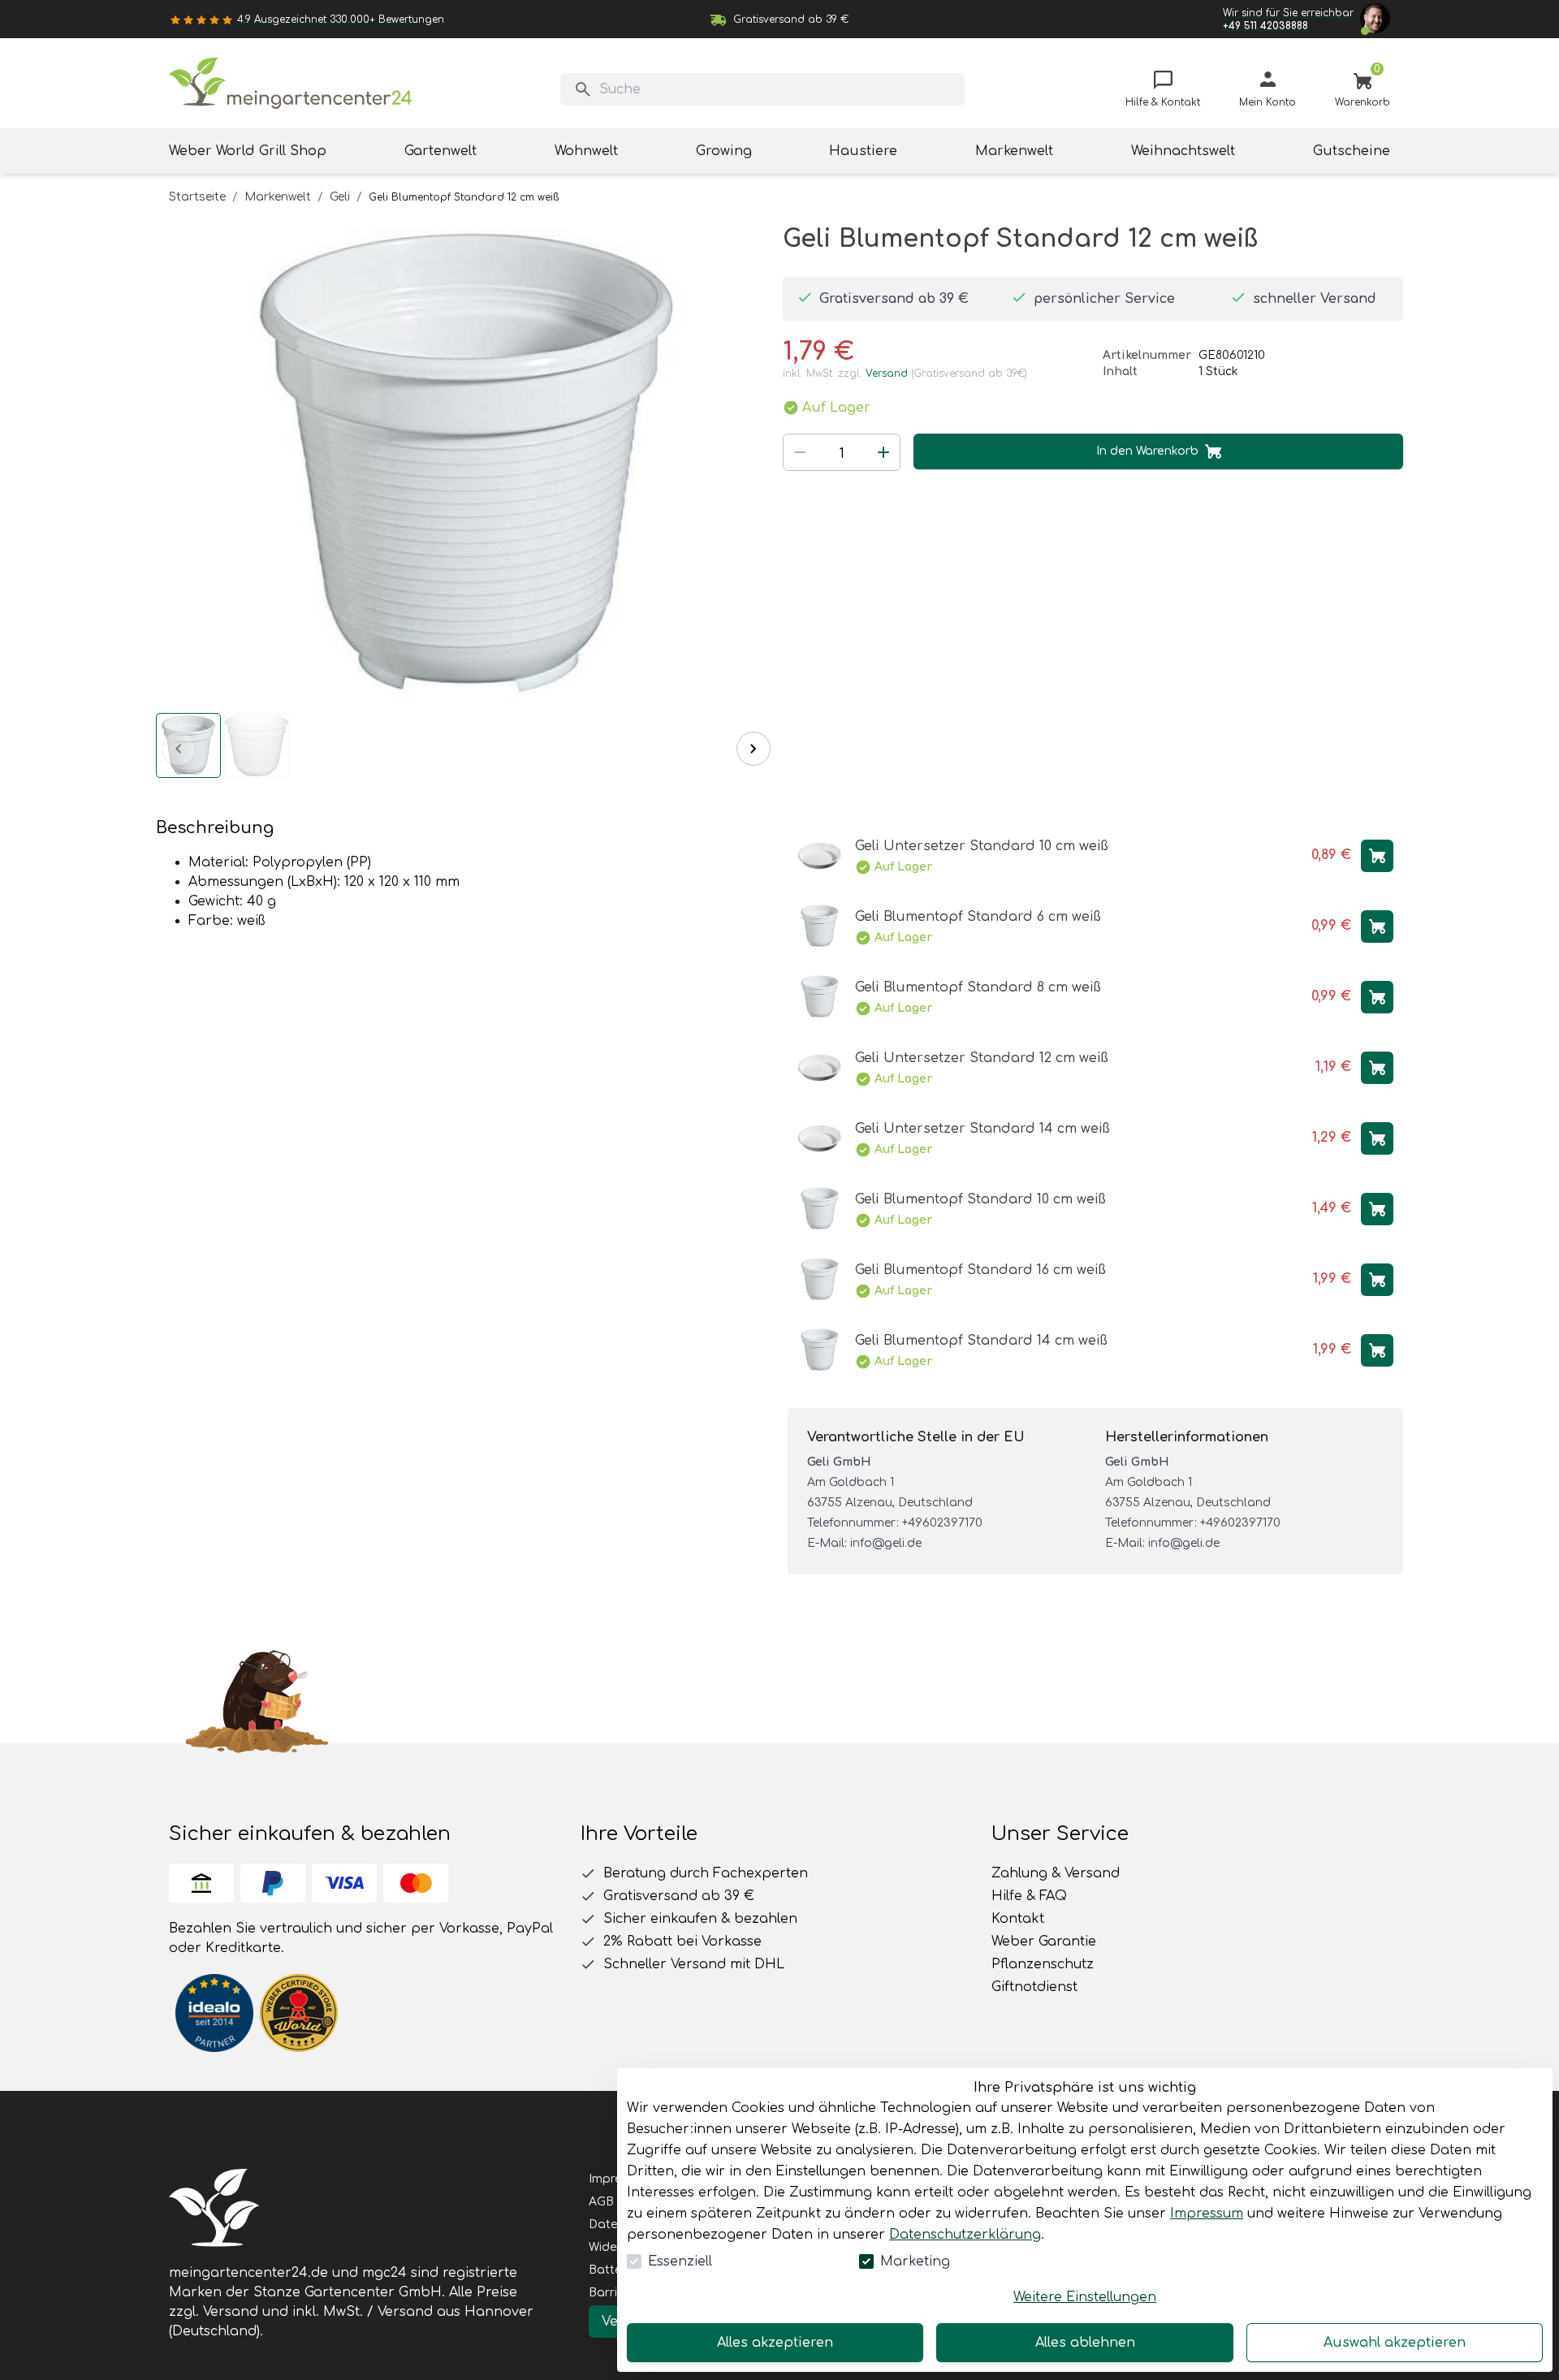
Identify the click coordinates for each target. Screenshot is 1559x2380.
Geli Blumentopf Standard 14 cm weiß (981, 1341)
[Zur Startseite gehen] (291, 83)
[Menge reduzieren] (800, 452)
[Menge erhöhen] (883, 452)
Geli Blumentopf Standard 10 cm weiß (980, 1199)
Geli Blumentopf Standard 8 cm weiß (978, 987)
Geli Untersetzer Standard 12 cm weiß (982, 1058)
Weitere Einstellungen (1085, 2297)
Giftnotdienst (1034, 1987)
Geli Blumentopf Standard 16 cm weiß (980, 1270)
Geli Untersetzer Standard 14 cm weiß (982, 1129)
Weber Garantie (1044, 1942)
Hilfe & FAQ (1029, 1896)
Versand (887, 374)
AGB (601, 2202)
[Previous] (179, 749)
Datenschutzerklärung (965, 2235)
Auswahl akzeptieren (1395, 2343)
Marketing (915, 2261)
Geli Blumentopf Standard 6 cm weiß (978, 917)
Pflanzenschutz (1043, 1964)
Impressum (1207, 2214)
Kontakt (1018, 1919)
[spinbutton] (842, 454)
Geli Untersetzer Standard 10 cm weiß (982, 846)
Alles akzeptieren (775, 2343)
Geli (340, 197)
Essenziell (680, 2261)
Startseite (197, 197)
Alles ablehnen (1085, 2343)
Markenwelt (278, 197)
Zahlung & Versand (1056, 1873)
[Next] (754, 749)
